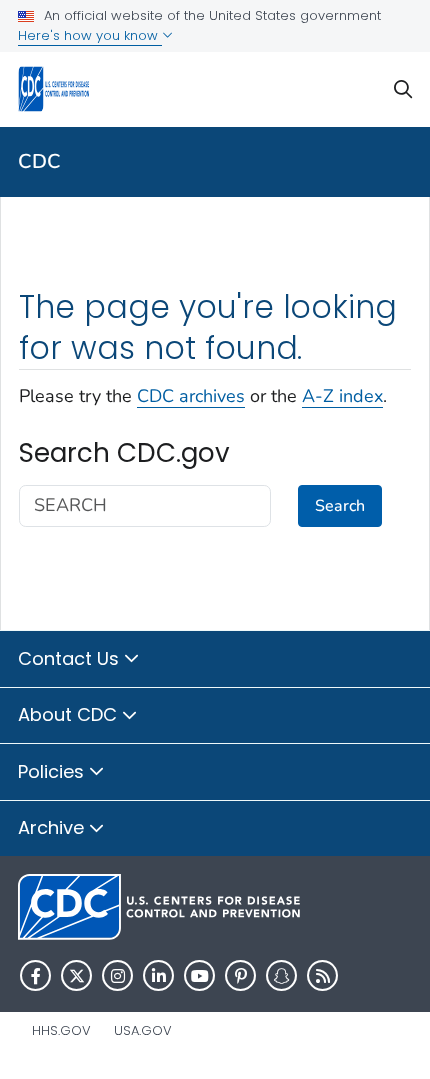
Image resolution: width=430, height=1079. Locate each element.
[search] (403, 89)
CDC (39, 161)
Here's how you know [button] (90, 35)
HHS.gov (61, 1030)
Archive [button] (53, 827)
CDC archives (191, 396)
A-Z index (342, 396)
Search (340, 506)
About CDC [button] (70, 714)
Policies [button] (53, 771)
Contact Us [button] (71, 658)
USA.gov (143, 1030)
